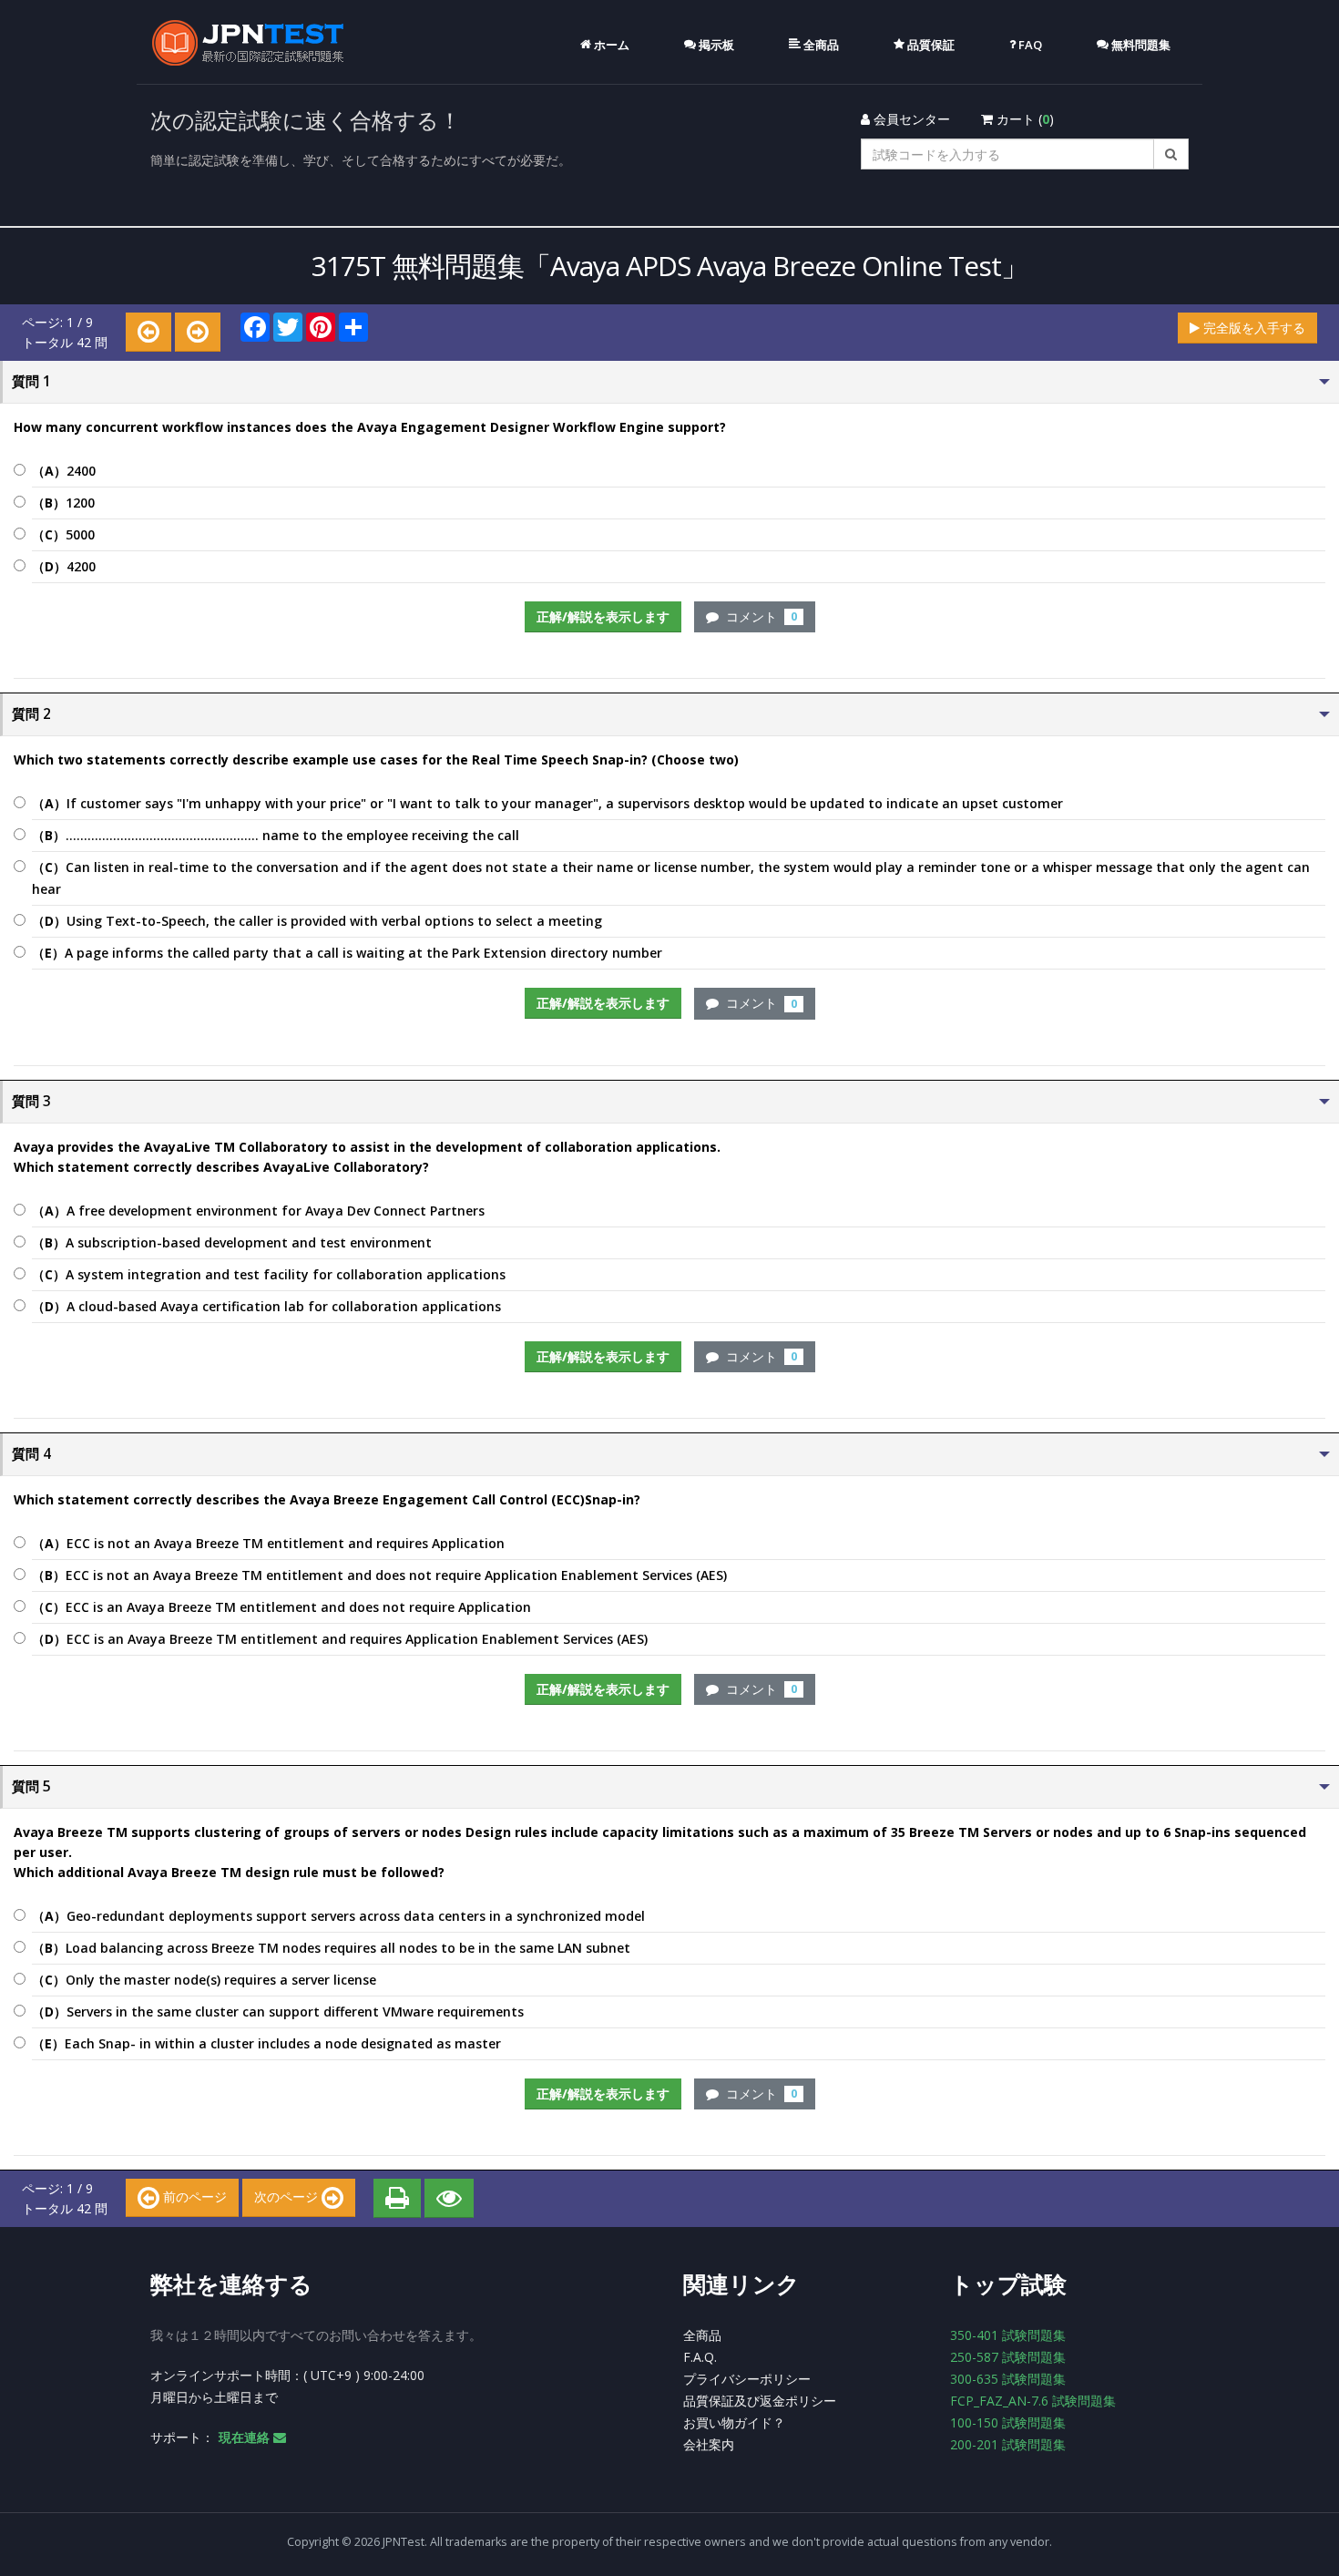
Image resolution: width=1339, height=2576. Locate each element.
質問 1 (31, 381)
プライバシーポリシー (747, 2379)
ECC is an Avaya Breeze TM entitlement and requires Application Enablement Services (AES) (340, 1639)
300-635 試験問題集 (1008, 2379)
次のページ (288, 2196)
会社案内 (709, 2444)
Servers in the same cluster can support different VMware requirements (278, 2012)
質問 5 (31, 1786)
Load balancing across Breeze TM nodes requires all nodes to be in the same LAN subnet (331, 1948)
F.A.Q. (700, 2357)
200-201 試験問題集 (1008, 2444)
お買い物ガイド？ (734, 2422)
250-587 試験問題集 (1008, 2357)
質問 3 (31, 1101)
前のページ (193, 2196)
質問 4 (31, 1454)
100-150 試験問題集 (1008, 2422)
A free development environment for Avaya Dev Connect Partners (258, 1211)
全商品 (702, 2335)
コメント (758, 616)
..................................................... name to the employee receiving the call (276, 835)
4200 (64, 566)
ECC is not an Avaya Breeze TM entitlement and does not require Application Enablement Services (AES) (379, 1575)
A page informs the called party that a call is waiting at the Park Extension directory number (347, 953)
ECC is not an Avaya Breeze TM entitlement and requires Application (268, 1543)
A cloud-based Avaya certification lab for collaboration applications (266, 1306)
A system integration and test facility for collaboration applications (269, 1274)
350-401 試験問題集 (1008, 2335)
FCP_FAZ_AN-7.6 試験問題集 (1033, 2401)
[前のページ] (148, 332)
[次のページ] (198, 332)
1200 (63, 503)
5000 (63, 534)
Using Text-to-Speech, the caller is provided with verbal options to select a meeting (317, 921)
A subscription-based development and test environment (232, 1242)
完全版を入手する (1252, 328)
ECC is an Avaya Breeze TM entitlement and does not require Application (281, 1607)
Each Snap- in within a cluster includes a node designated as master (266, 2043)
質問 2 (31, 714)
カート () (1023, 119)
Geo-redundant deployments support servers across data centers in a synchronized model (338, 1916)
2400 (64, 471)
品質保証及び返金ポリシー (760, 2401)
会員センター (910, 119)
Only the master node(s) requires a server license (204, 1980)
